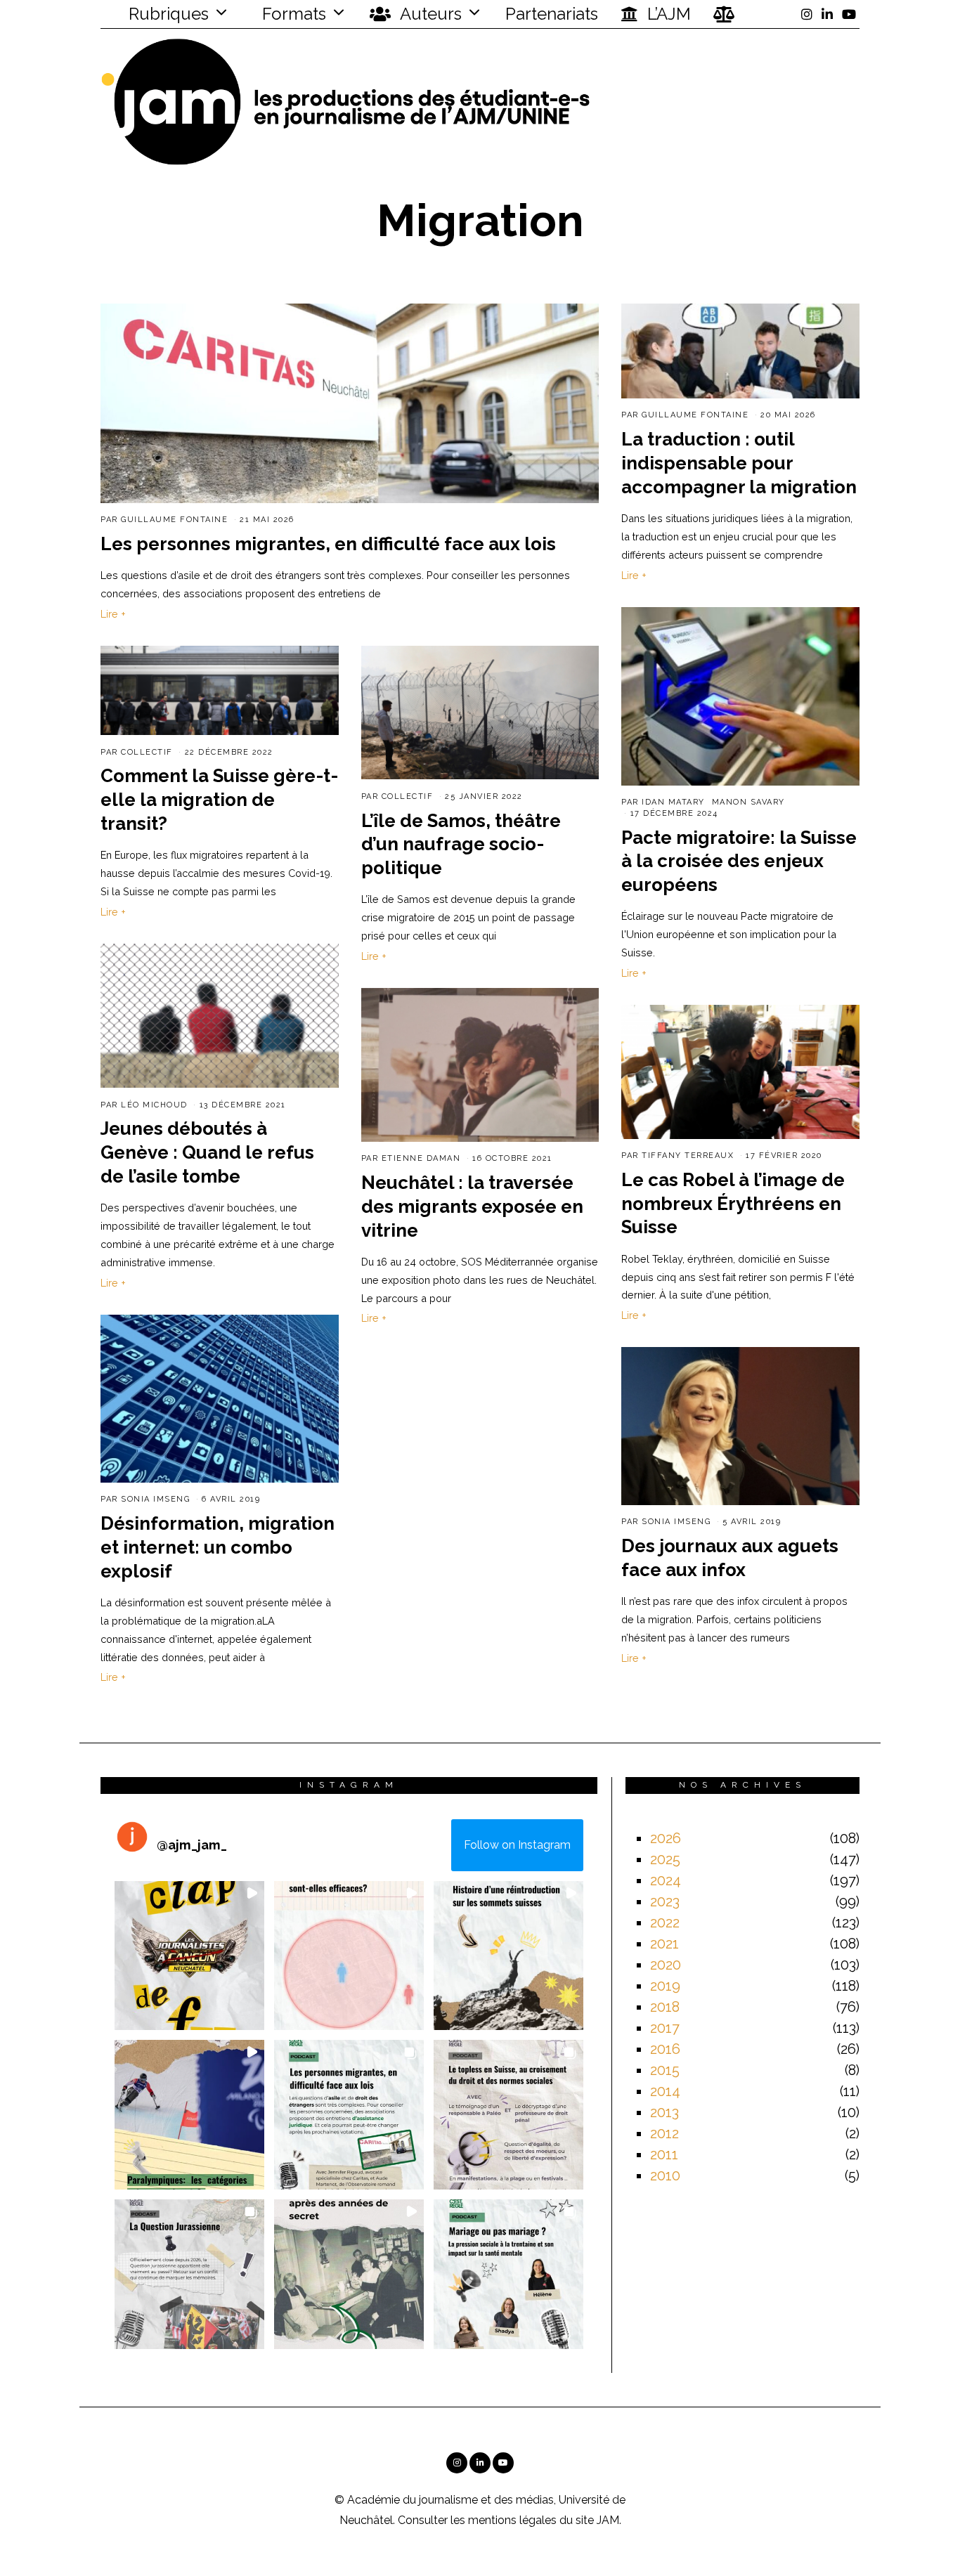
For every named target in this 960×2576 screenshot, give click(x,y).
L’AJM (667, 14)
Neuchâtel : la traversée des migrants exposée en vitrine (472, 1206)
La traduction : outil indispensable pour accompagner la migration (739, 463)
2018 (665, 2007)
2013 (664, 2112)
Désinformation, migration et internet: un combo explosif (218, 1547)
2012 (664, 2133)
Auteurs (429, 14)
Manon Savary (748, 802)
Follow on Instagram (517, 1845)
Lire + (113, 614)
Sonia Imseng (155, 1499)
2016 (665, 2049)
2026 (666, 1838)
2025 (665, 1859)
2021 (664, 1944)
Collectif (147, 752)
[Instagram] (807, 14)
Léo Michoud (154, 1105)
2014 (665, 2091)
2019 (665, 1986)
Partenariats (552, 14)
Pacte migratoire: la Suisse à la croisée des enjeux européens (739, 861)
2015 (665, 2070)
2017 (665, 2028)
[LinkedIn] (827, 14)
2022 (665, 1923)
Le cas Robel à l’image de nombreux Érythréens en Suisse (733, 1204)
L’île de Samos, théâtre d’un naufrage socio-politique (461, 845)
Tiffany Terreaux (688, 1156)
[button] (189, 1956)
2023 (665, 1901)
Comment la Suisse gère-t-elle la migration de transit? (219, 800)
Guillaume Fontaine (174, 520)
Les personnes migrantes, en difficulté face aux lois (328, 544)
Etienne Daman (421, 1158)
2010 (665, 2175)
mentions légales (512, 2520)
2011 (664, 2154)
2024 (666, 1880)
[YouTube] (849, 14)
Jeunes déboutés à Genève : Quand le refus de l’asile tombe (207, 1152)
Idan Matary (673, 802)
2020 (666, 1965)
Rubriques (167, 14)
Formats (292, 14)
